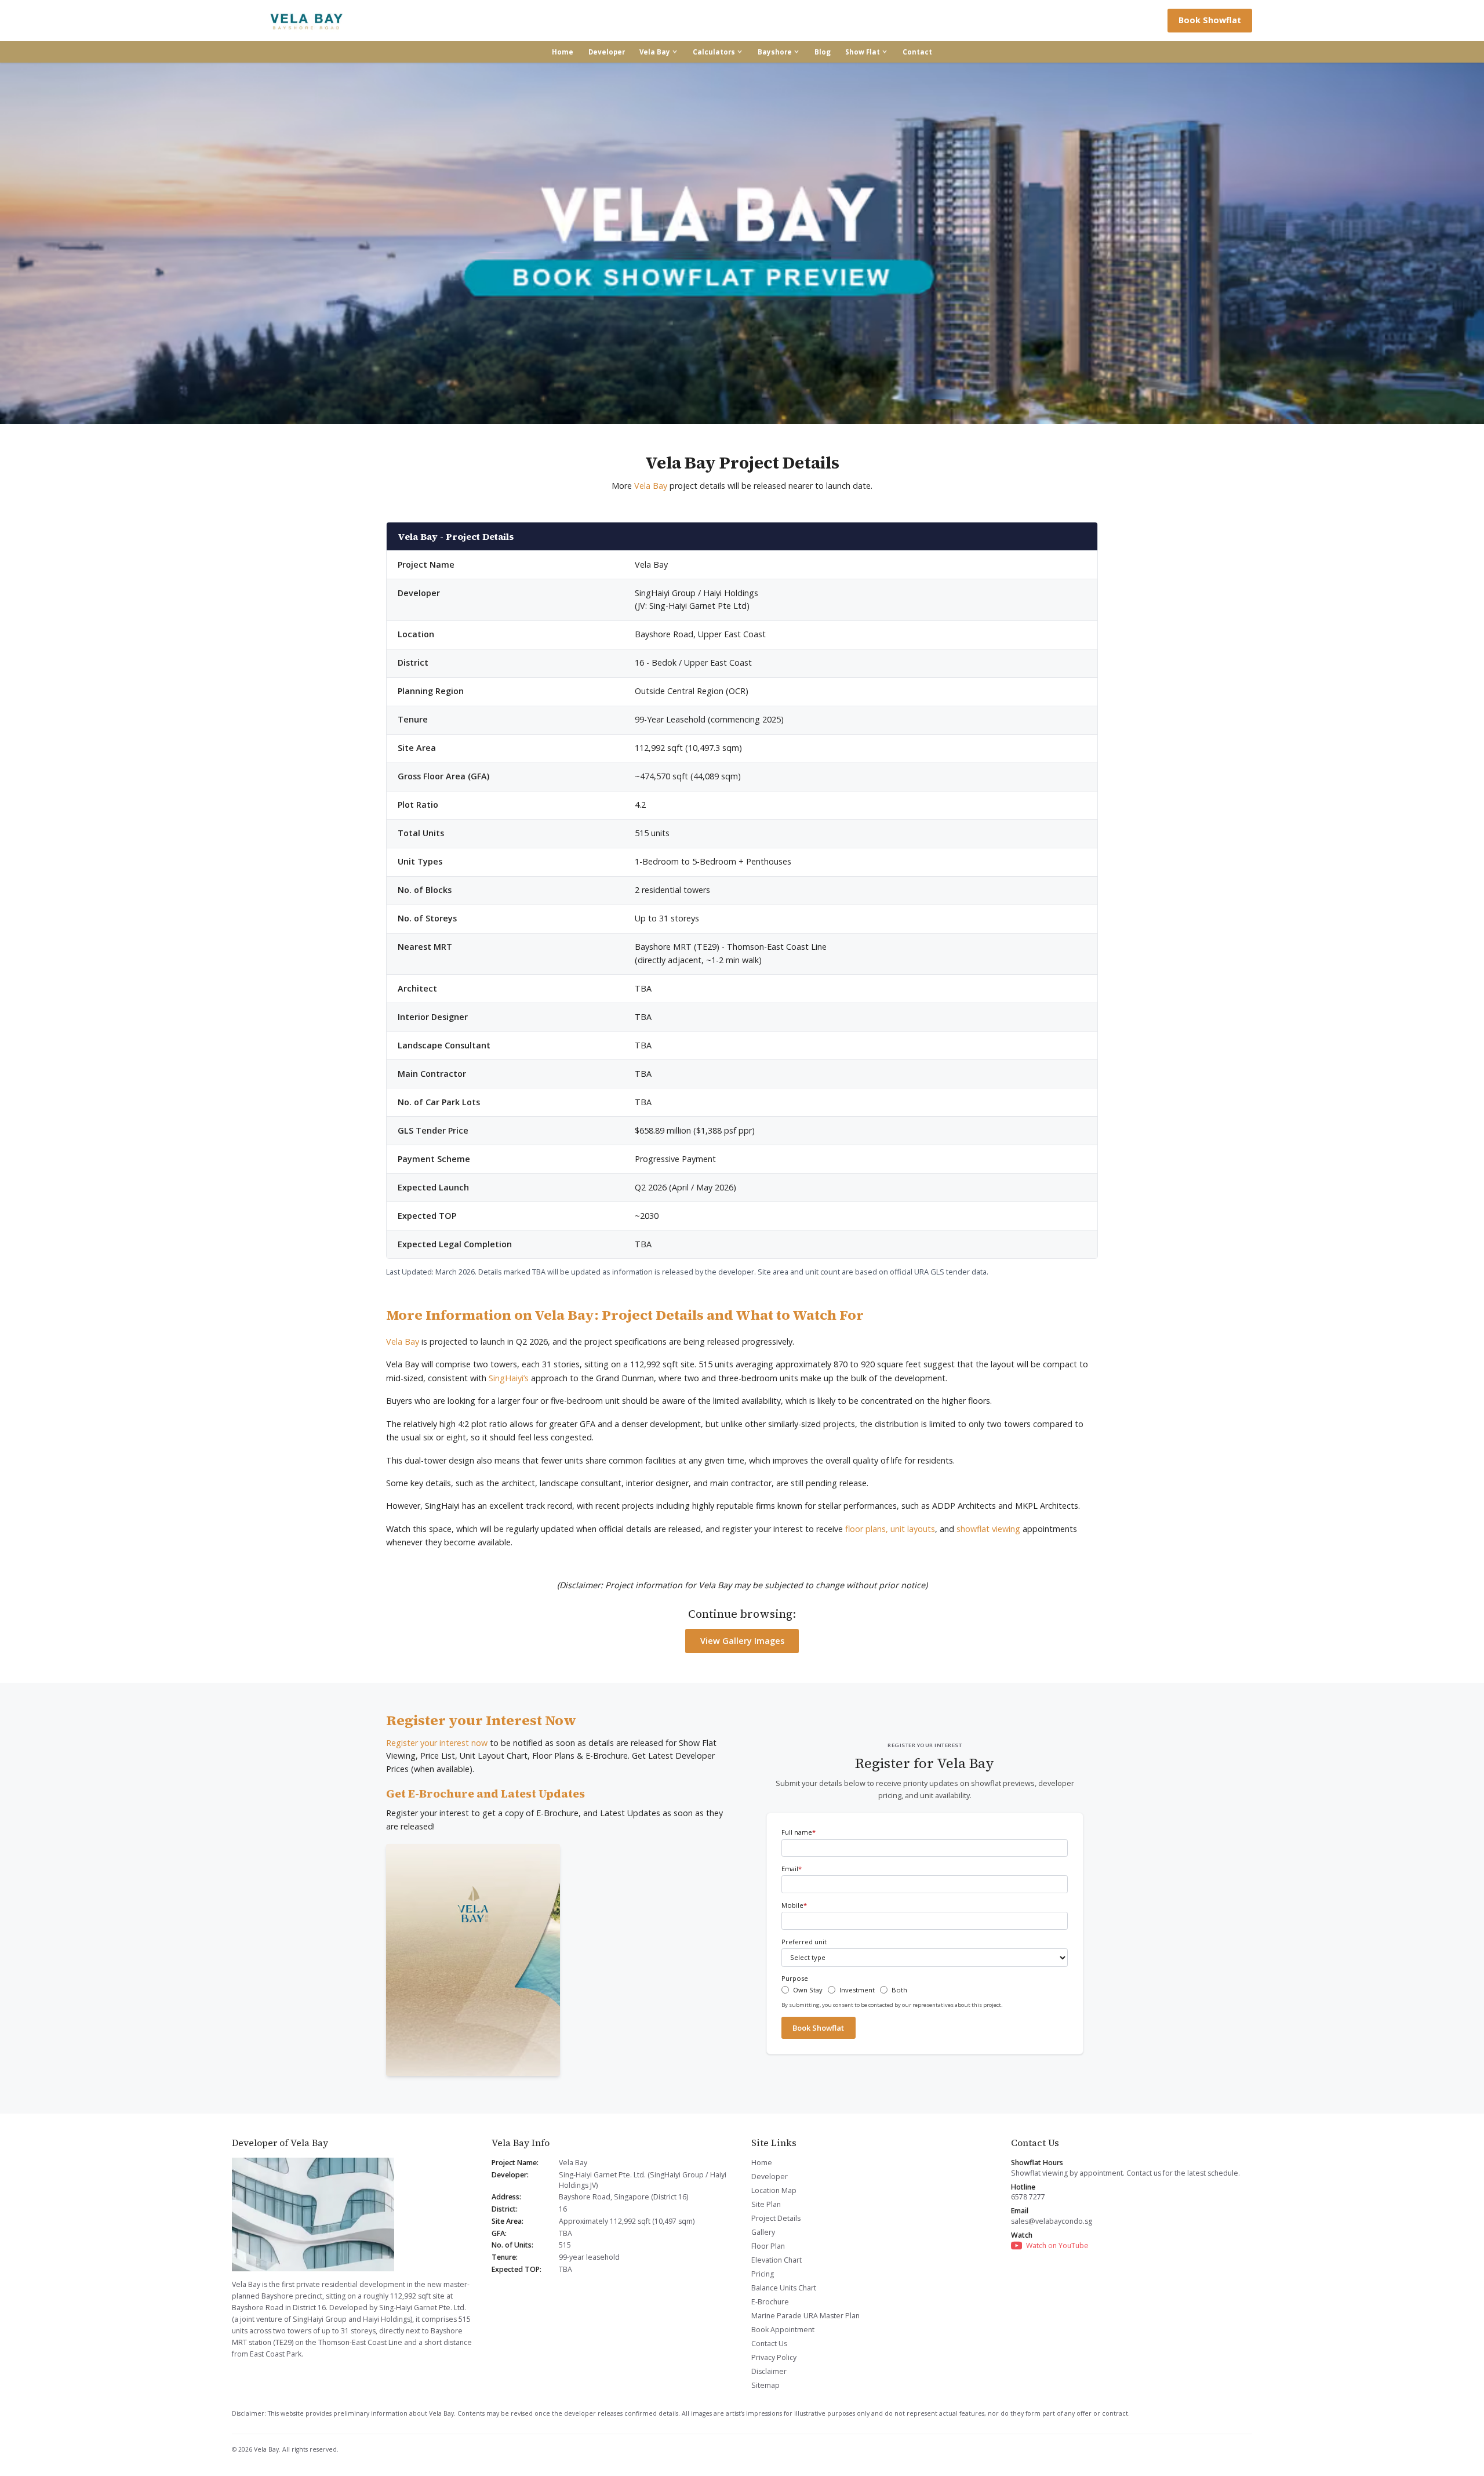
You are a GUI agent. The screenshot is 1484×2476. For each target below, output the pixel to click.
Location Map (774, 2190)
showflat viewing (988, 1529)
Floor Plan (768, 2246)
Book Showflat (1210, 20)
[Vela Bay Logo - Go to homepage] (307, 21)
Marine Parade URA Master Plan (805, 2316)
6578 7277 (1028, 2197)
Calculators (714, 52)
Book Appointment (783, 2330)
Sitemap (765, 2385)
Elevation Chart (776, 2260)
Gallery (763, 2232)
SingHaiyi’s (509, 1378)
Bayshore (775, 52)
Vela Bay (655, 52)
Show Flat (863, 52)
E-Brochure (770, 2302)
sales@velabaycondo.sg (1052, 2221)
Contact (917, 52)
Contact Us (769, 2344)
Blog (823, 52)
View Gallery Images (742, 1641)
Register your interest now (437, 1743)
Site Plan (766, 2204)
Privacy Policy (774, 2357)
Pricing (763, 2274)
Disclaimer (769, 2371)
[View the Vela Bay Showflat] (742, 243)
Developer (607, 52)
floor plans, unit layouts (890, 1529)
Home (563, 52)
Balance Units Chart (784, 2288)
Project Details (776, 2218)
